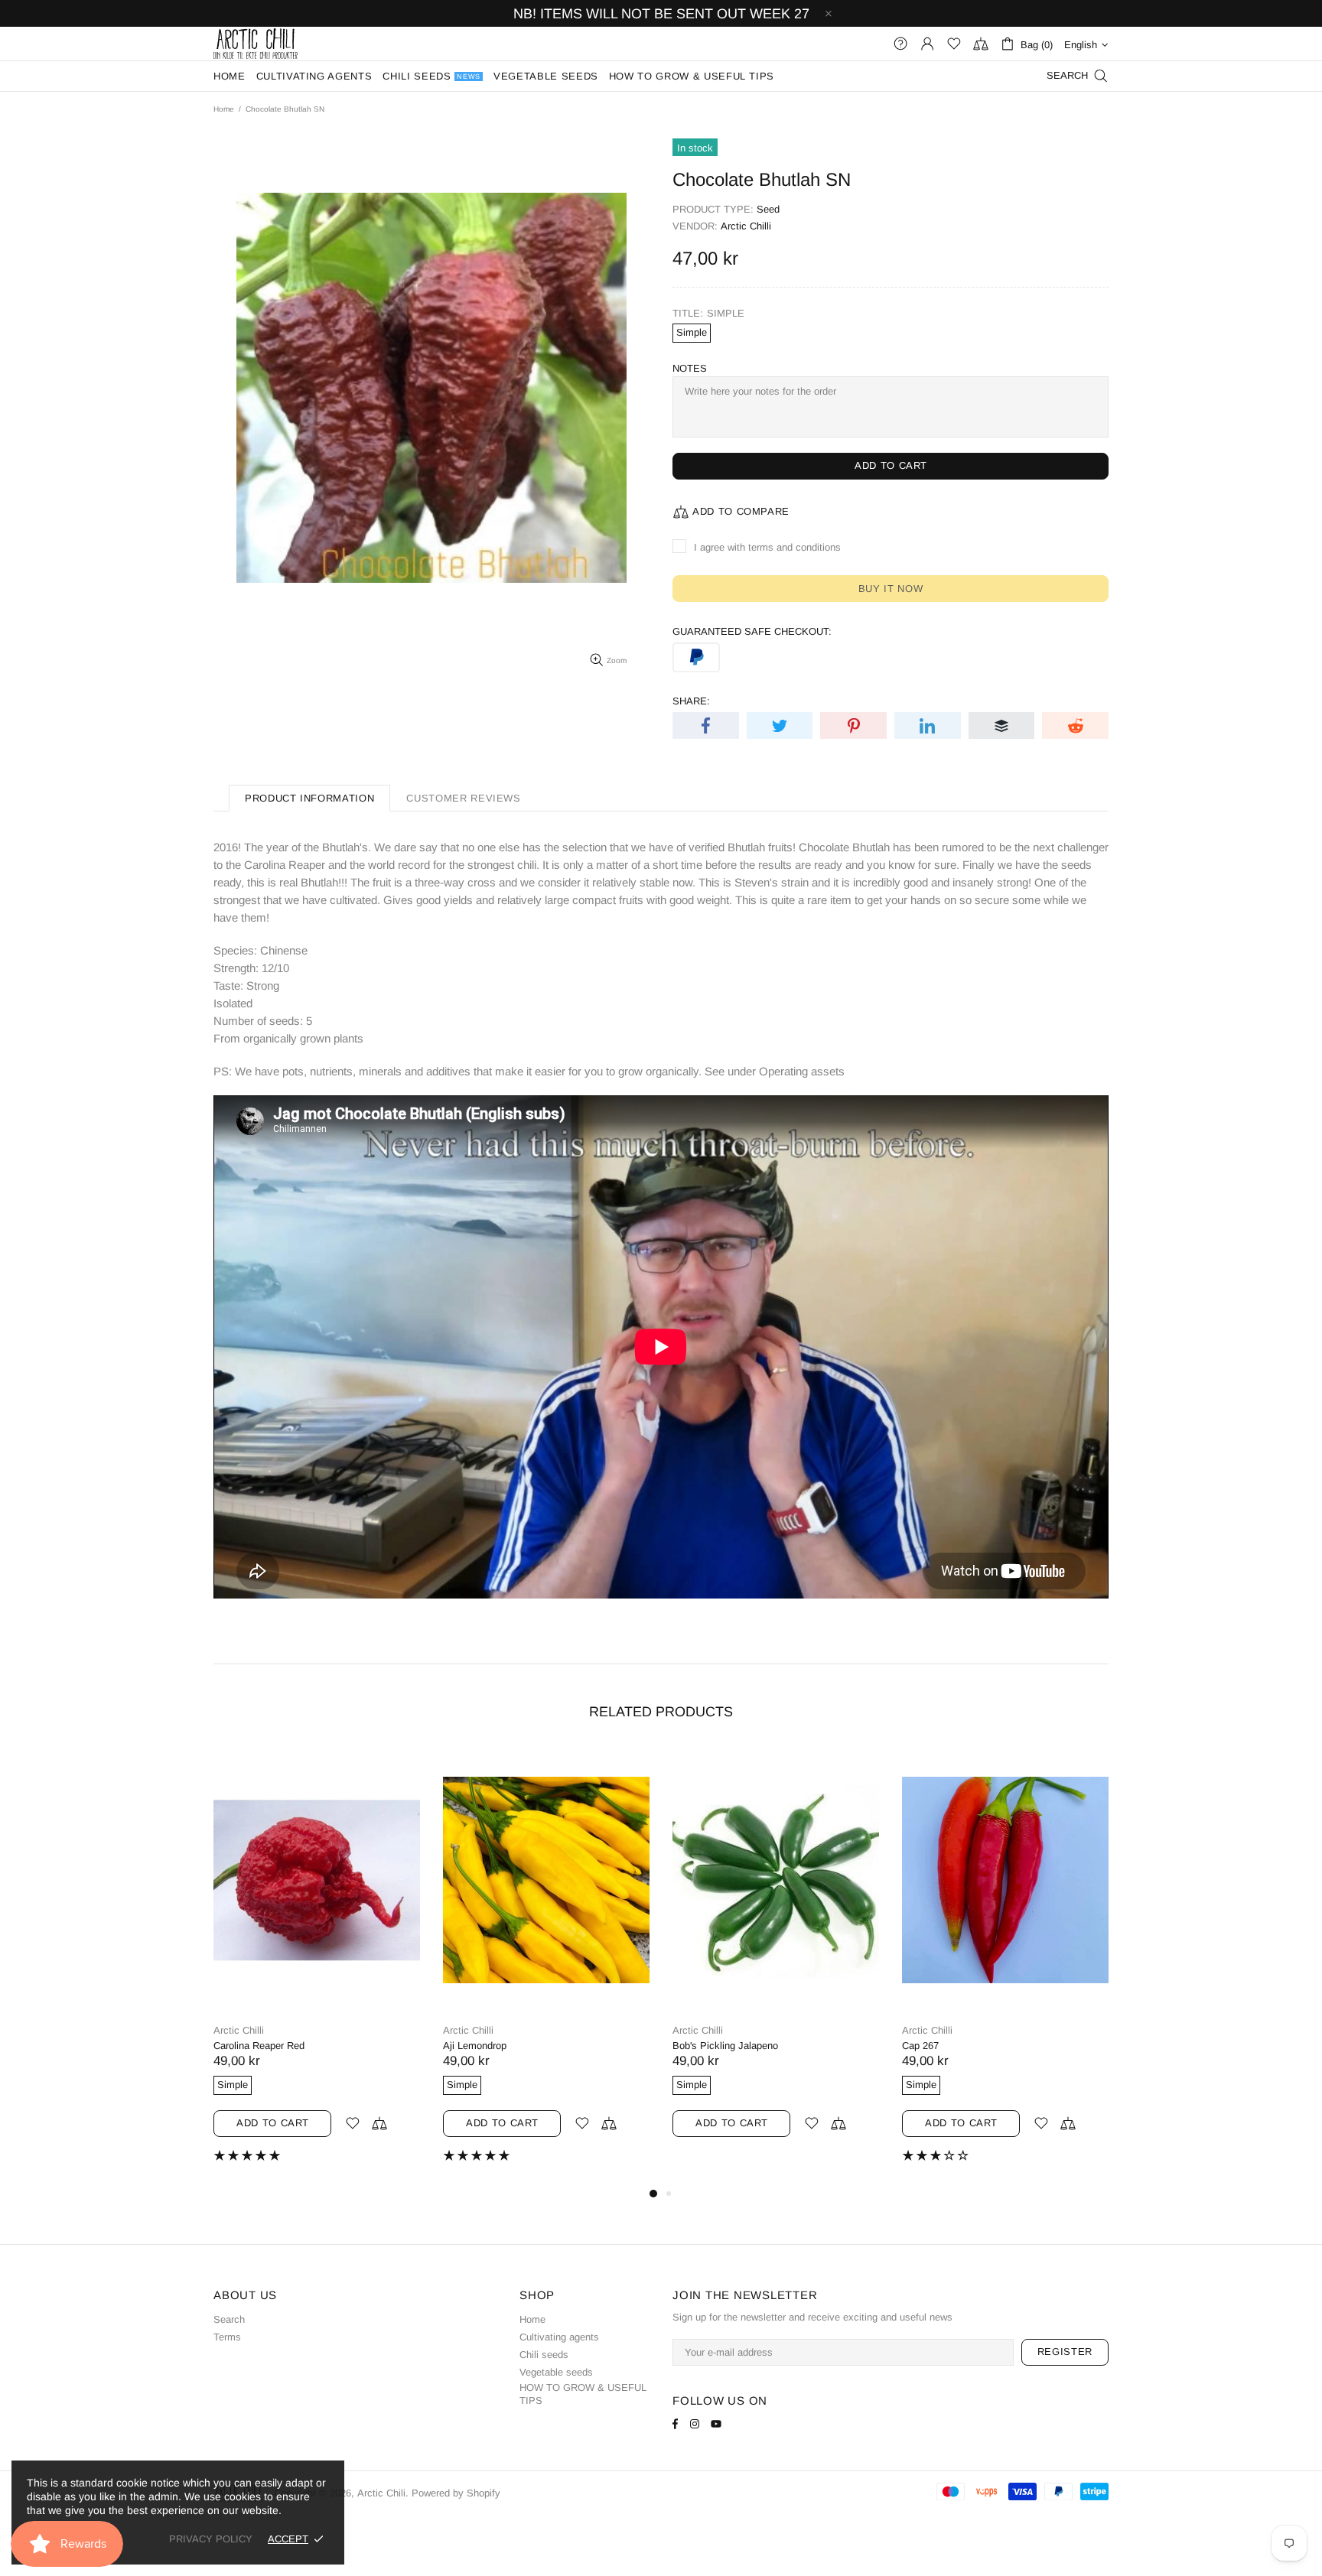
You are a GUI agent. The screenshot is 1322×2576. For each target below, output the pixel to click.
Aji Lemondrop (475, 2046)
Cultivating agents (559, 2337)
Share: (691, 701)
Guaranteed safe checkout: (752, 631)
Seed (768, 209)
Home (224, 109)
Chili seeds (544, 2355)
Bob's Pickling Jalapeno (725, 2046)
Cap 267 (920, 2046)
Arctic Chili (256, 44)
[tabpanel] (317, 1966)
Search (229, 2319)
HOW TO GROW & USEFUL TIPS (583, 2394)
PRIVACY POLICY (211, 2539)
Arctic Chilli (746, 226)
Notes (690, 368)
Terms (227, 2337)
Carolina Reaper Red (259, 2046)
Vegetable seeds (556, 2372)
